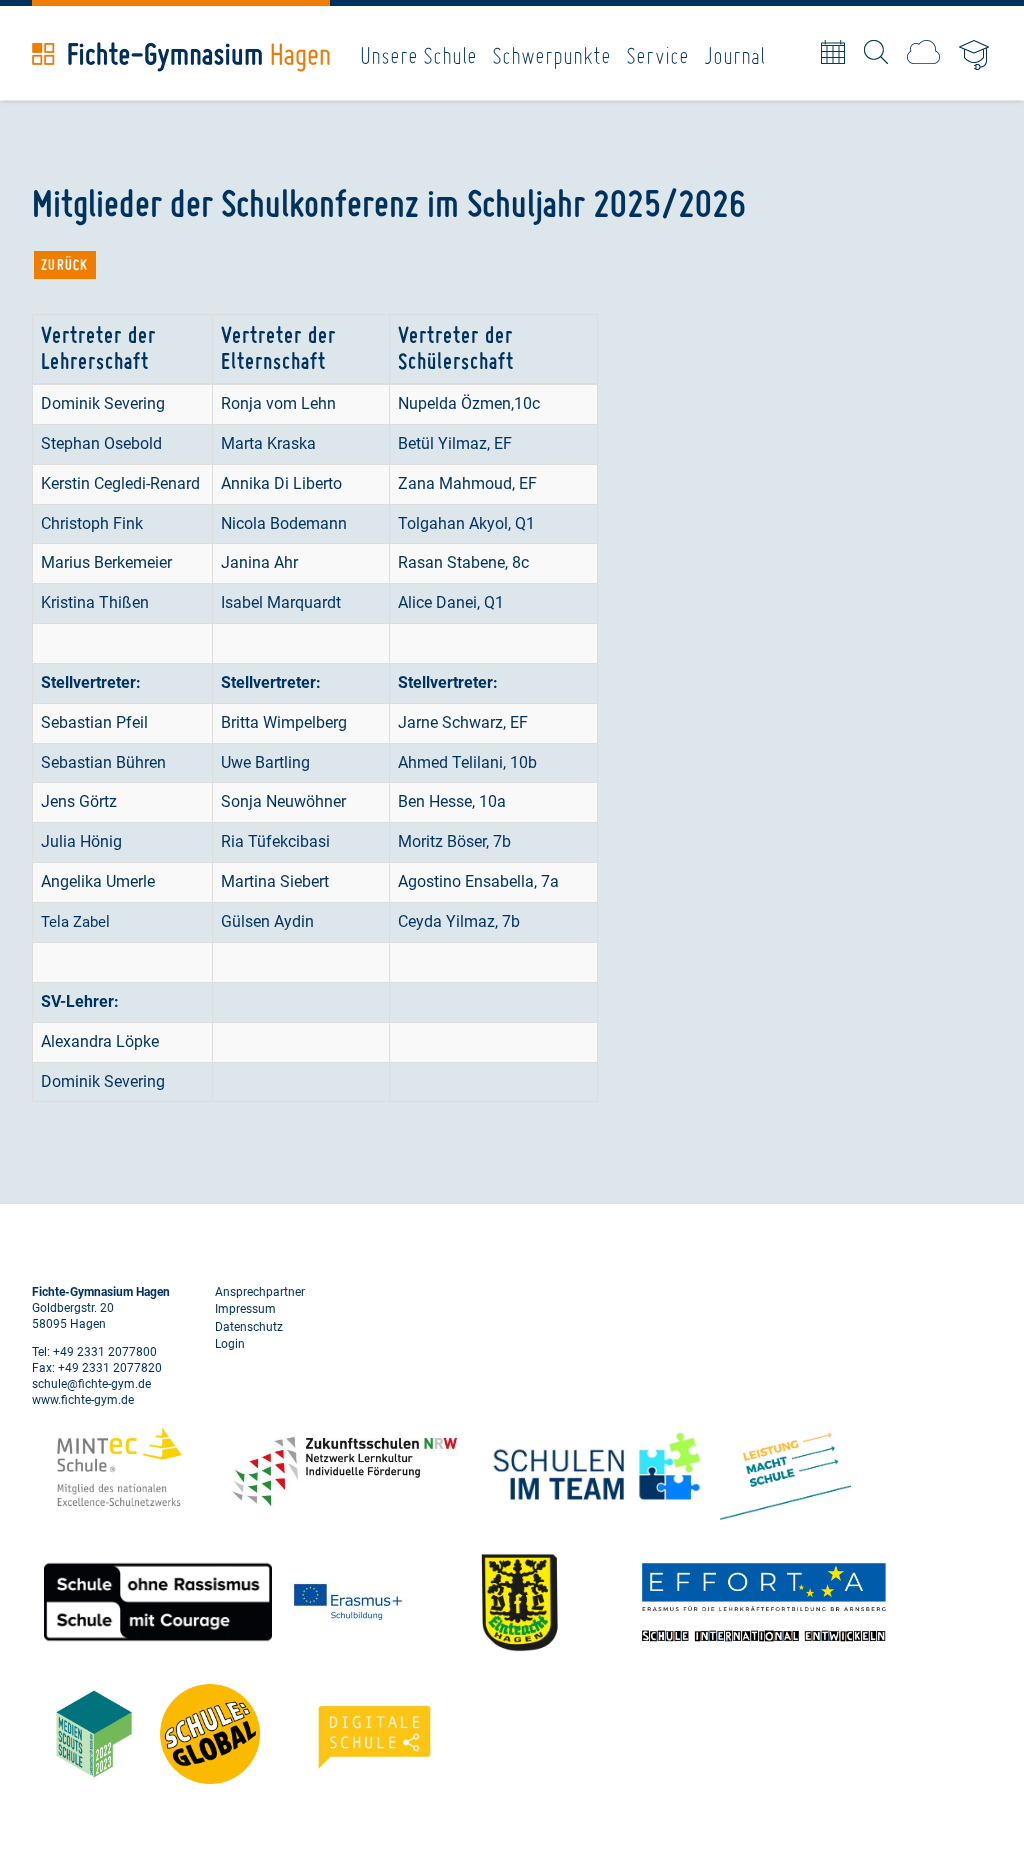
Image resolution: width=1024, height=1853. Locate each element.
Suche (876, 52)
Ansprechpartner (260, 1292)
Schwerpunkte (551, 55)
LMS (975, 56)
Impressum (245, 1309)
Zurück (65, 265)
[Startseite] (181, 57)
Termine (833, 52)
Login (230, 1344)
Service (657, 55)
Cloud (923, 52)
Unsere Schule (418, 55)
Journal (734, 55)
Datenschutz (249, 1327)
